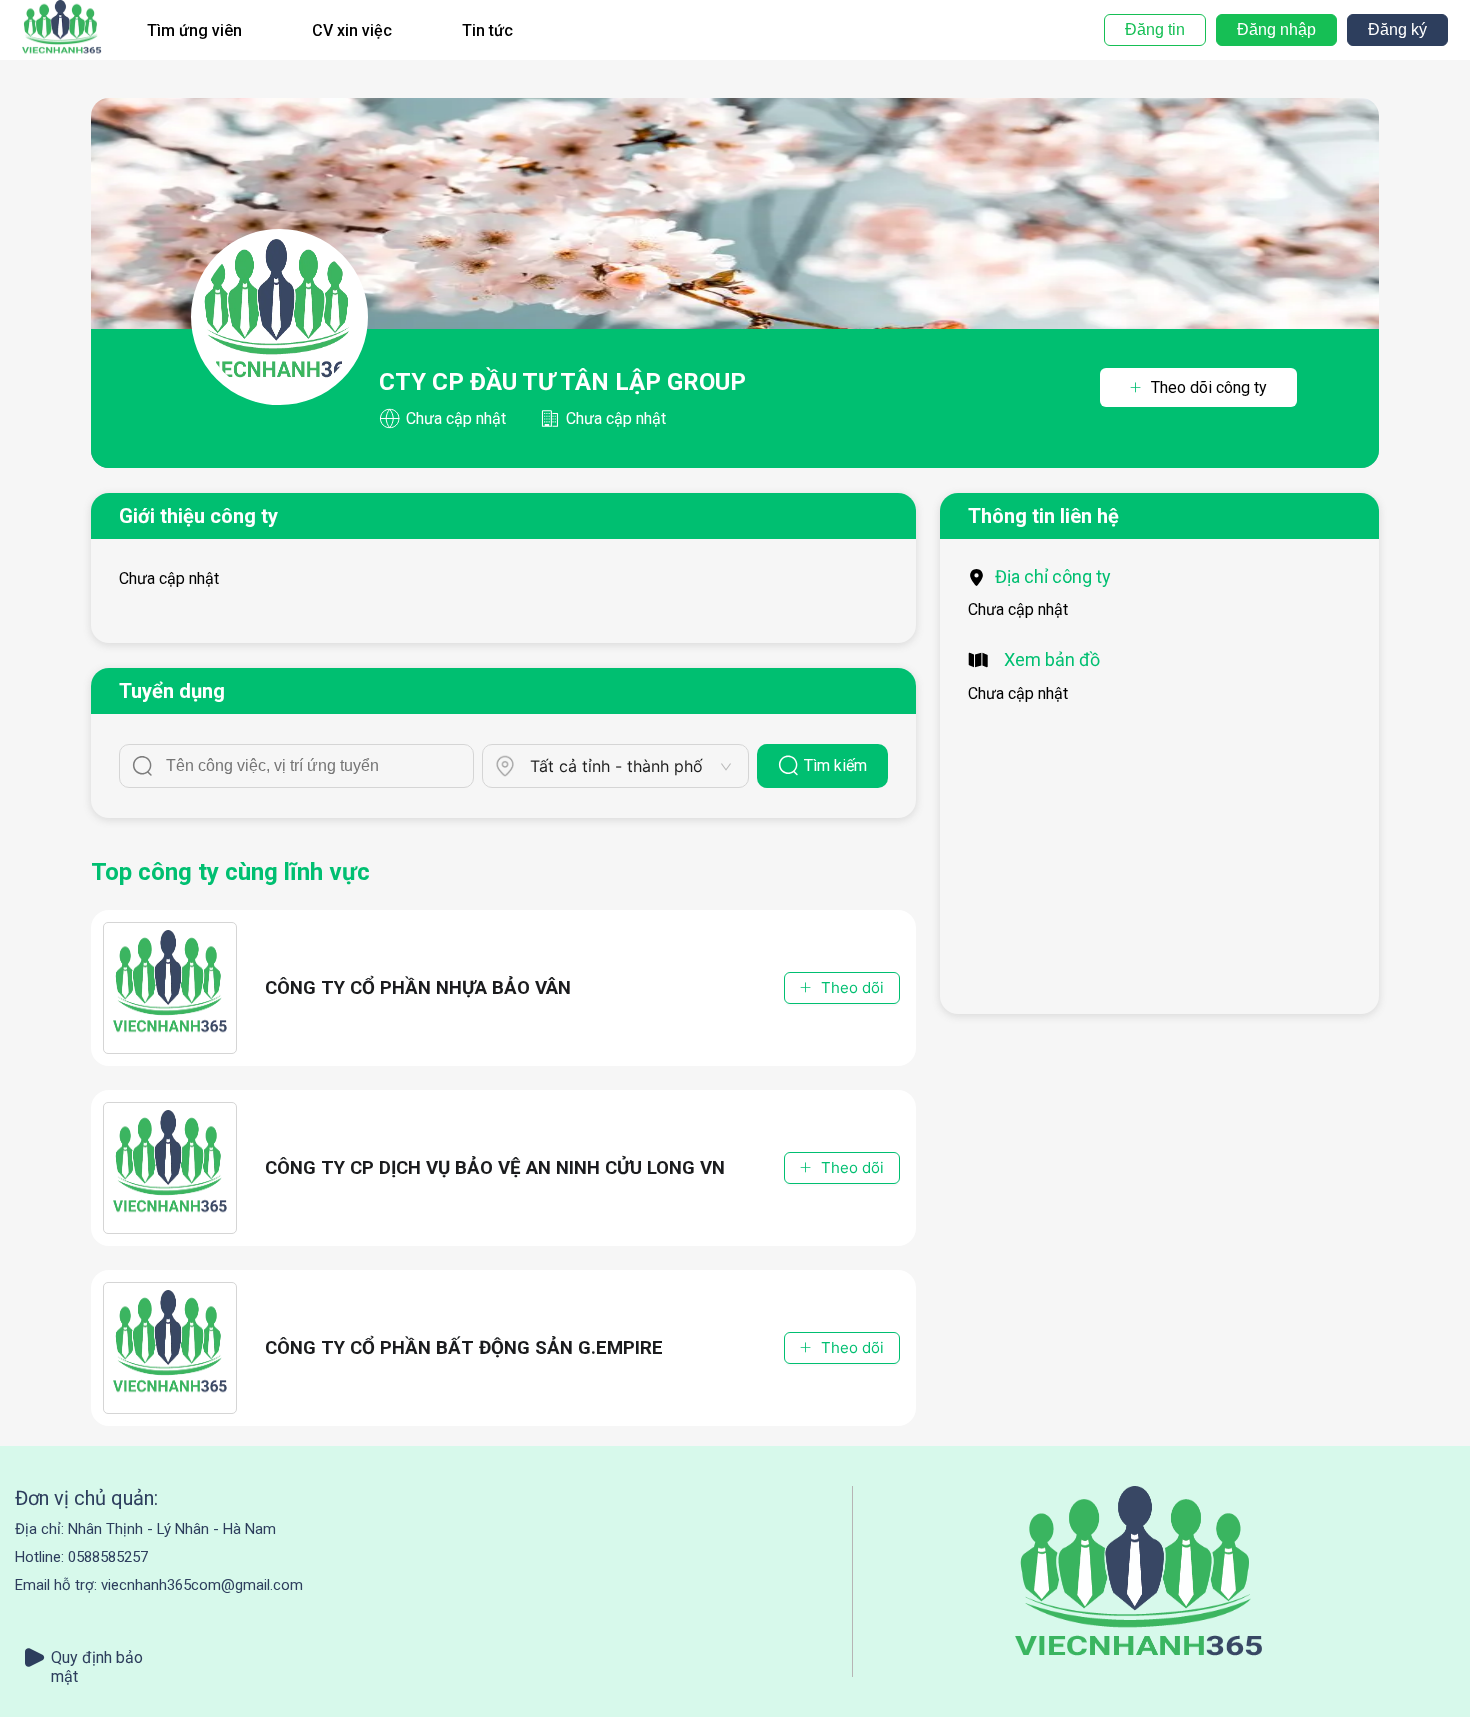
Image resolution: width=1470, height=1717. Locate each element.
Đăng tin (1155, 29)
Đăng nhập (1276, 29)
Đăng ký (1397, 29)
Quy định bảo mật (97, 1657)
